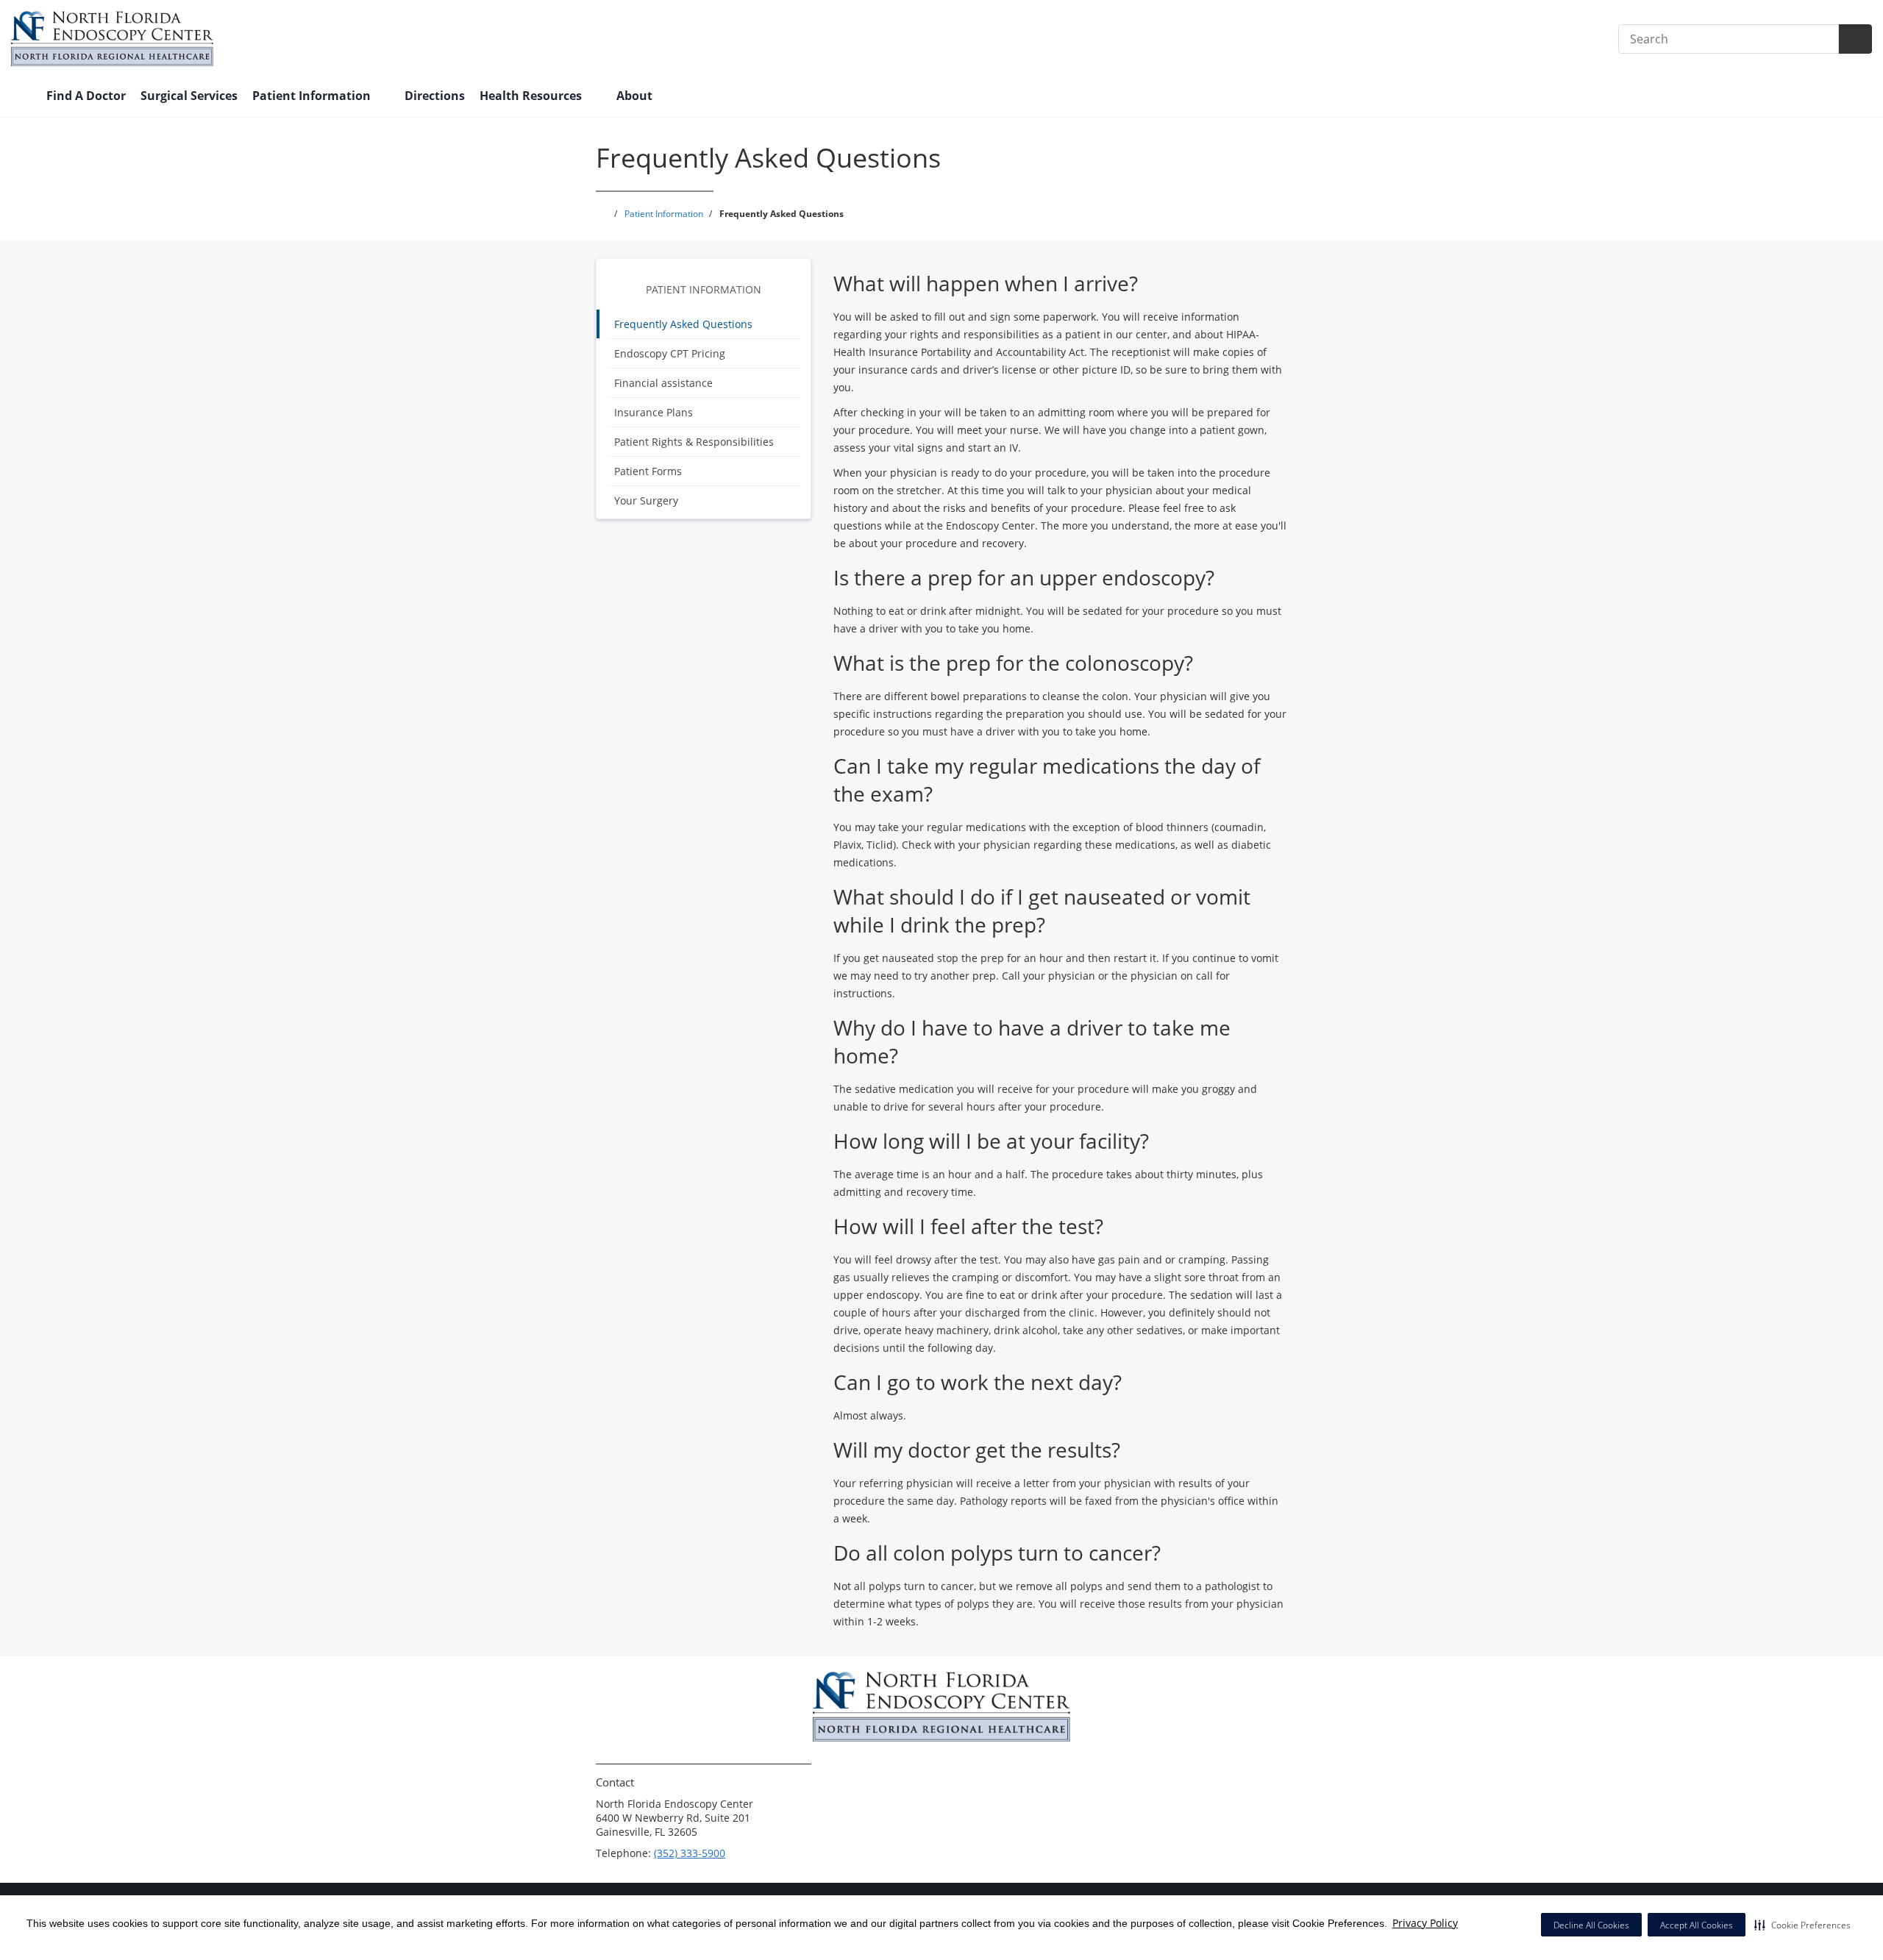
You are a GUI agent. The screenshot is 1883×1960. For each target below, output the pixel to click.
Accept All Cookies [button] (1697, 1925)
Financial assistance (663, 383)
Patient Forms (648, 471)
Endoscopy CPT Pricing (670, 353)
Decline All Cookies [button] (1591, 1925)
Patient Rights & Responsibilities (694, 442)
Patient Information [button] (313, 96)
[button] (1802, 1925)
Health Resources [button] (532, 96)
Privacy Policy (1425, 1923)
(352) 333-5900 (690, 1853)
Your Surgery (646, 500)
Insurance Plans (654, 412)
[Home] (21, 97)
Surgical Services (189, 96)
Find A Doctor (86, 96)
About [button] (636, 96)
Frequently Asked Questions (683, 324)
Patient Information (704, 289)
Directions (435, 96)
